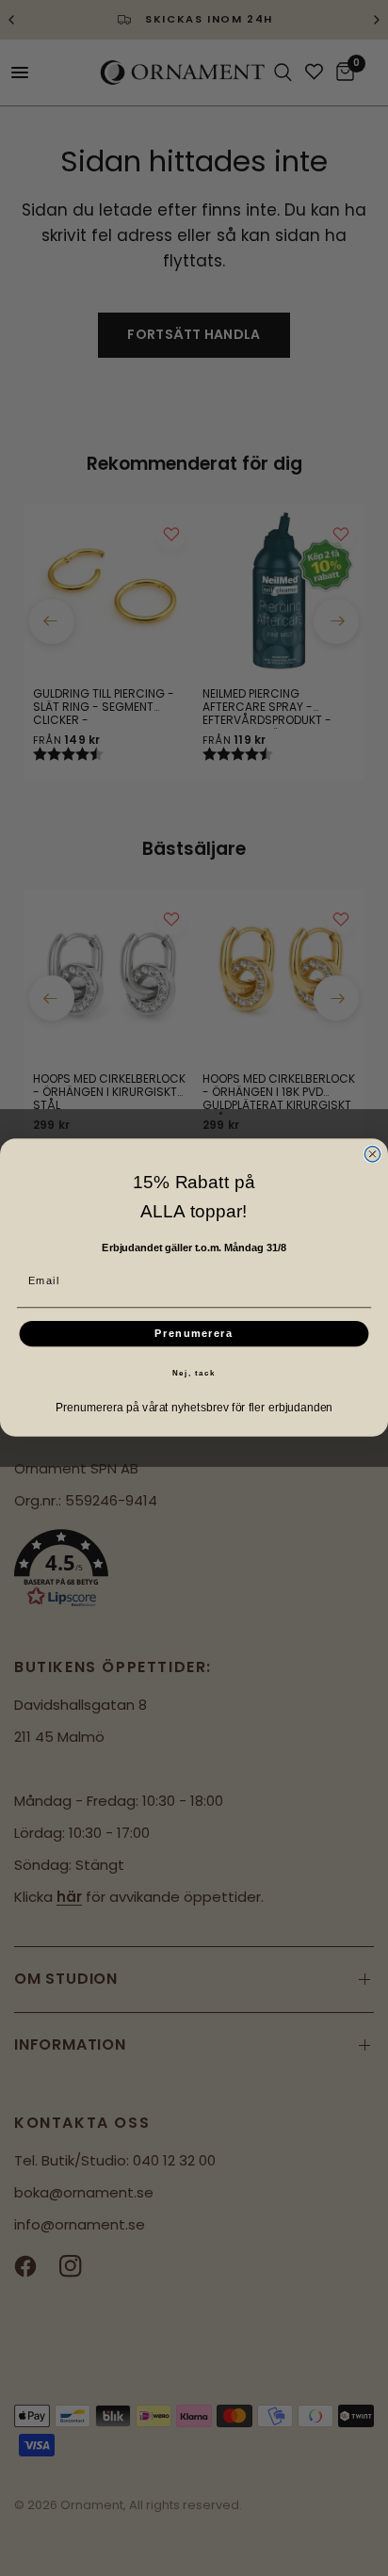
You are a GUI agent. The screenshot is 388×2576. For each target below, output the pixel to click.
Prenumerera (194, 1334)
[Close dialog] (372, 1154)
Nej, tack (194, 1374)
